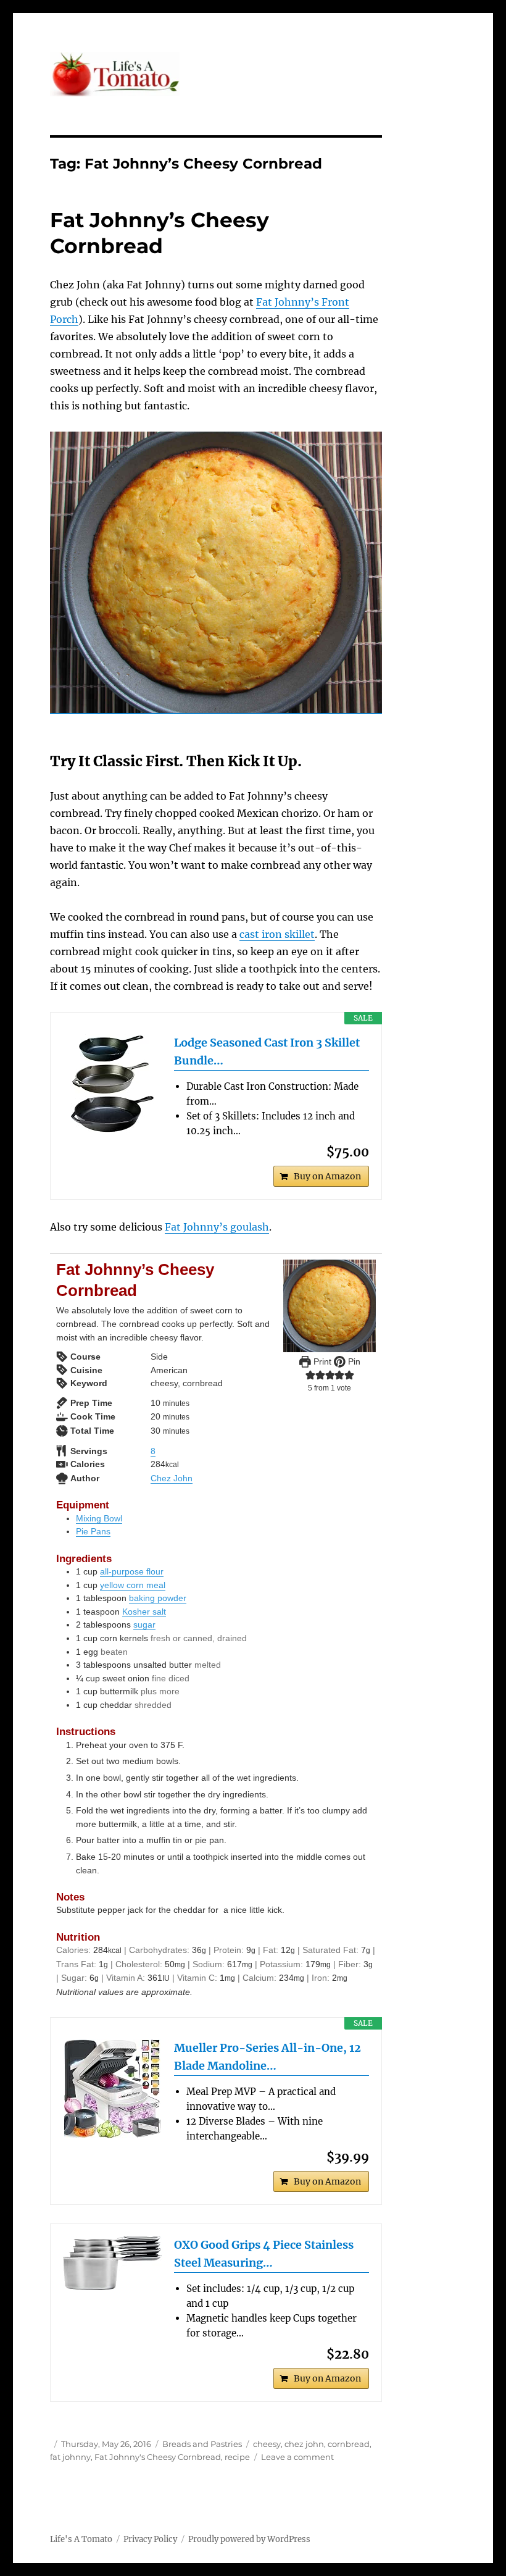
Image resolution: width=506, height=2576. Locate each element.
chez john (304, 2444)
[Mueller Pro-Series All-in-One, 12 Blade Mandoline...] (112, 2089)
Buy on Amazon (327, 1176)
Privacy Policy (150, 2539)
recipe (237, 2457)
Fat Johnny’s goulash (217, 1227)
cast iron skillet (277, 934)
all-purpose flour (132, 1571)
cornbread (349, 2444)
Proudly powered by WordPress (249, 2539)
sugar (144, 1625)
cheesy (267, 2444)
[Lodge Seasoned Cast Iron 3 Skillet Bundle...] (112, 1084)
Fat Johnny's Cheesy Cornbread (158, 2457)
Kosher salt (144, 1612)
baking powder (158, 1598)
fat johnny (70, 2457)
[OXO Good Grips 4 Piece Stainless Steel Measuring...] (112, 2263)
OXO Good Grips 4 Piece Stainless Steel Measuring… (264, 2254)
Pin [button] (353, 1361)
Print (321, 1361)
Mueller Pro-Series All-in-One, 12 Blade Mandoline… (268, 2057)
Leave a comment (297, 2457)
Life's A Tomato (81, 2539)
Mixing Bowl (99, 1518)
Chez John (172, 1478)
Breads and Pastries (202, 2444)
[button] (310, 1375)
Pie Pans (93, 1531)
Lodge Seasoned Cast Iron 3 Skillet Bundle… (267, 1052)
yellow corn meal (133, 1585)
